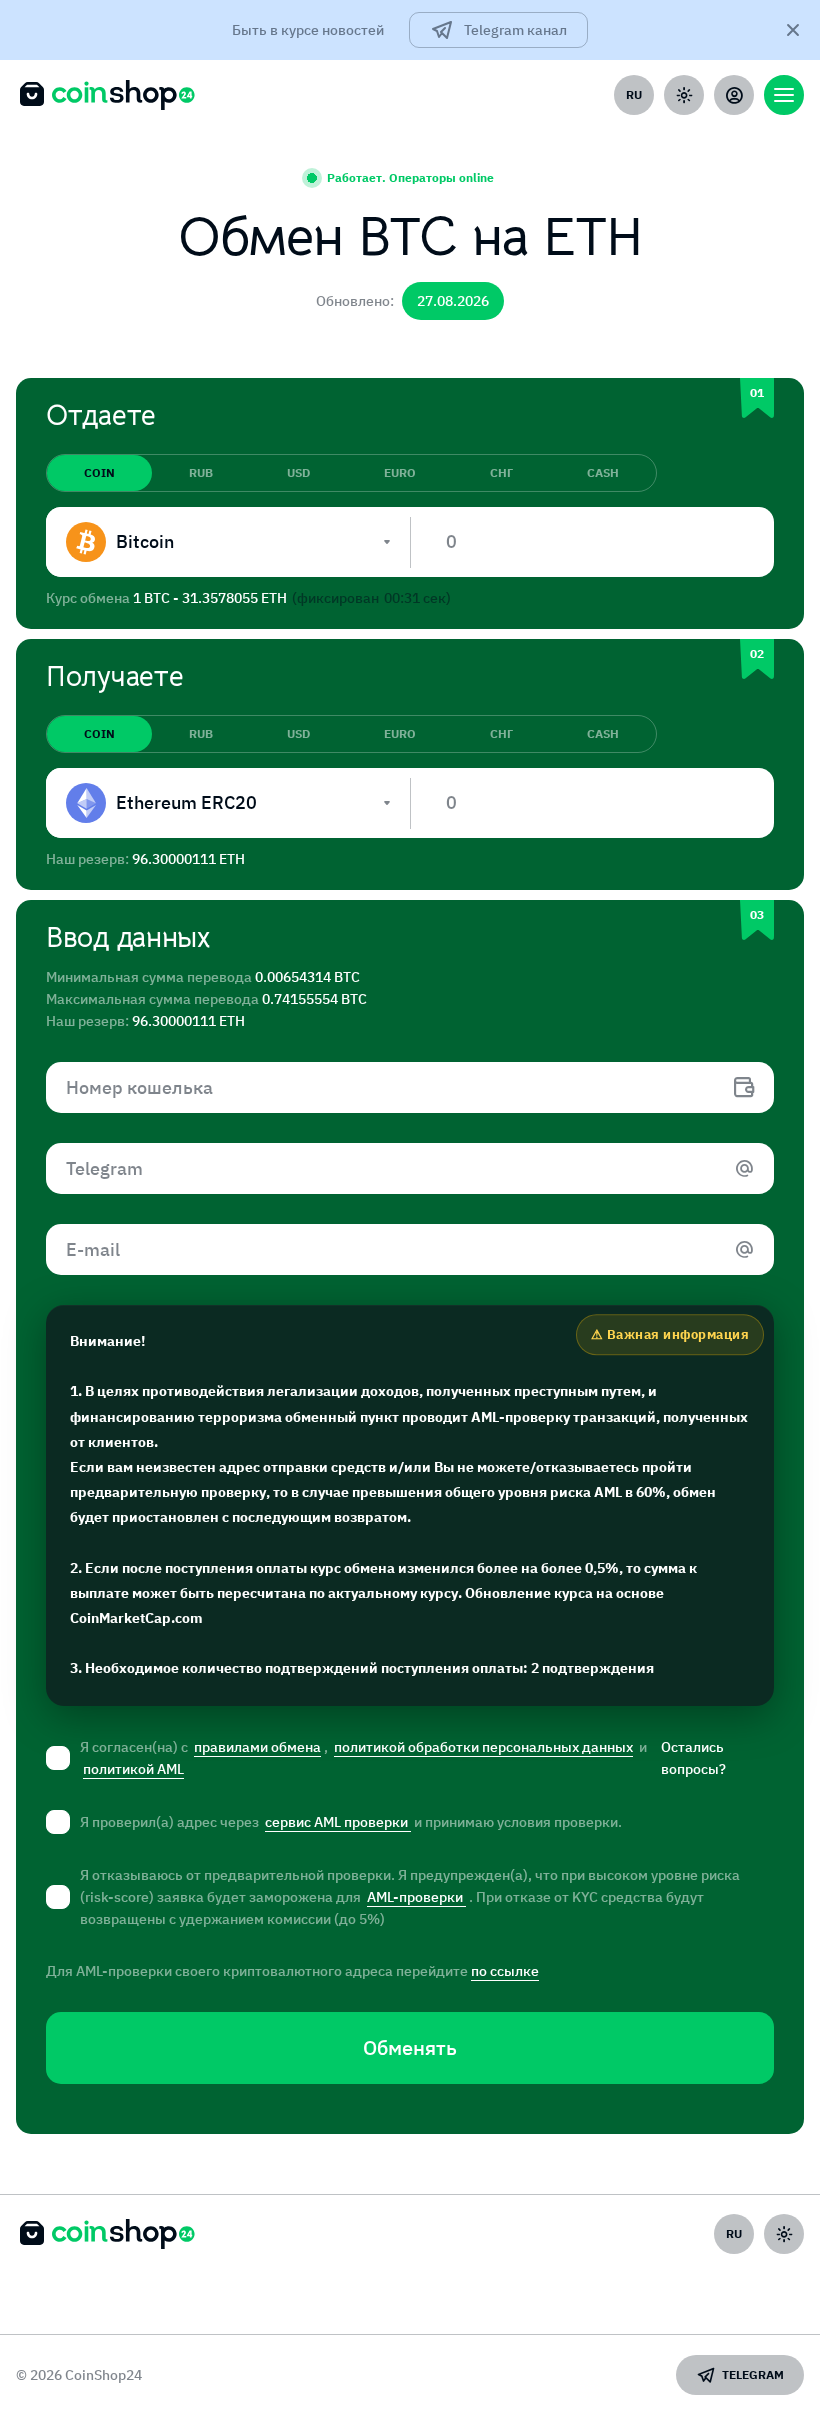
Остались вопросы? (693, 1758)
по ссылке (505, 1971)
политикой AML (133, 1769)
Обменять (410, 2047)
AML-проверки (416, 1897)
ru (634, 94)
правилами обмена (257, 1747)
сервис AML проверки (338, 1822)
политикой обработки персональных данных (483, 1747)
